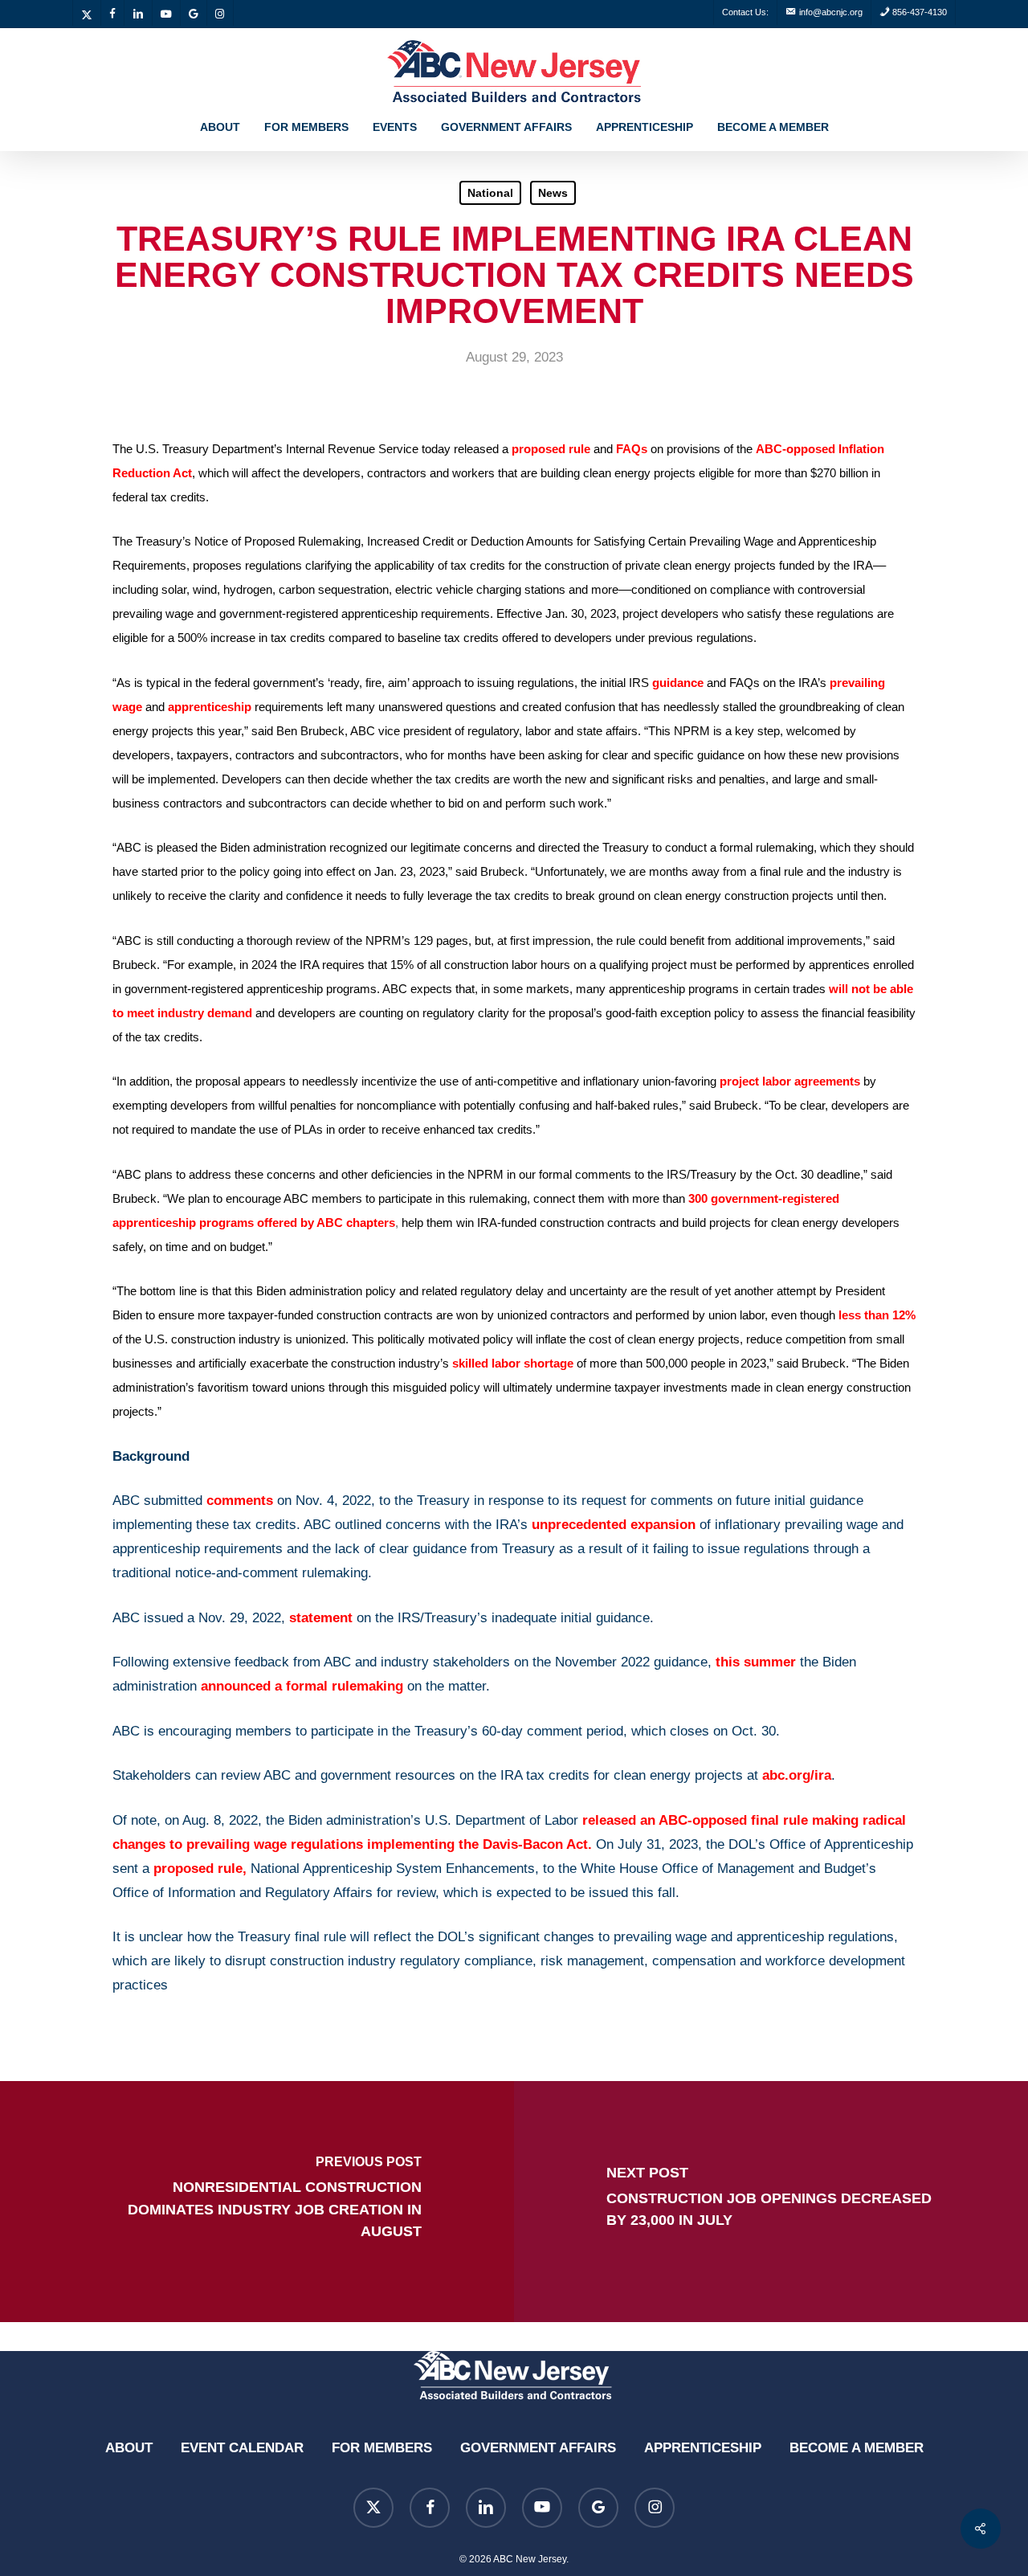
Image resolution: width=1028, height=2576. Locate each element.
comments (240, 1501)
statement (321, 1618)
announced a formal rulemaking (302, 1686)
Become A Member (857, 2448)
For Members (382, 2448)
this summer (756, 1662)
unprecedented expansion (614, 1525)
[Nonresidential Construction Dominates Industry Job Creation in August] (257, 2202)
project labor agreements (790, 1081)
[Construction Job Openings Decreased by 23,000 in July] (771, 2202)
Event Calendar (242, 2448)
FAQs (632, 449)
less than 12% (877, 1315)
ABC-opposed (795, 449)
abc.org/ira (797, 1775)
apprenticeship (210, 707)
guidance (678, 683)
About (129, 2448)
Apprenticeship (703, 2448)
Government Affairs (538, 2448)
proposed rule (551, 449)
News (553, 193)
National (490, 193)
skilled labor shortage (513, 1363)
